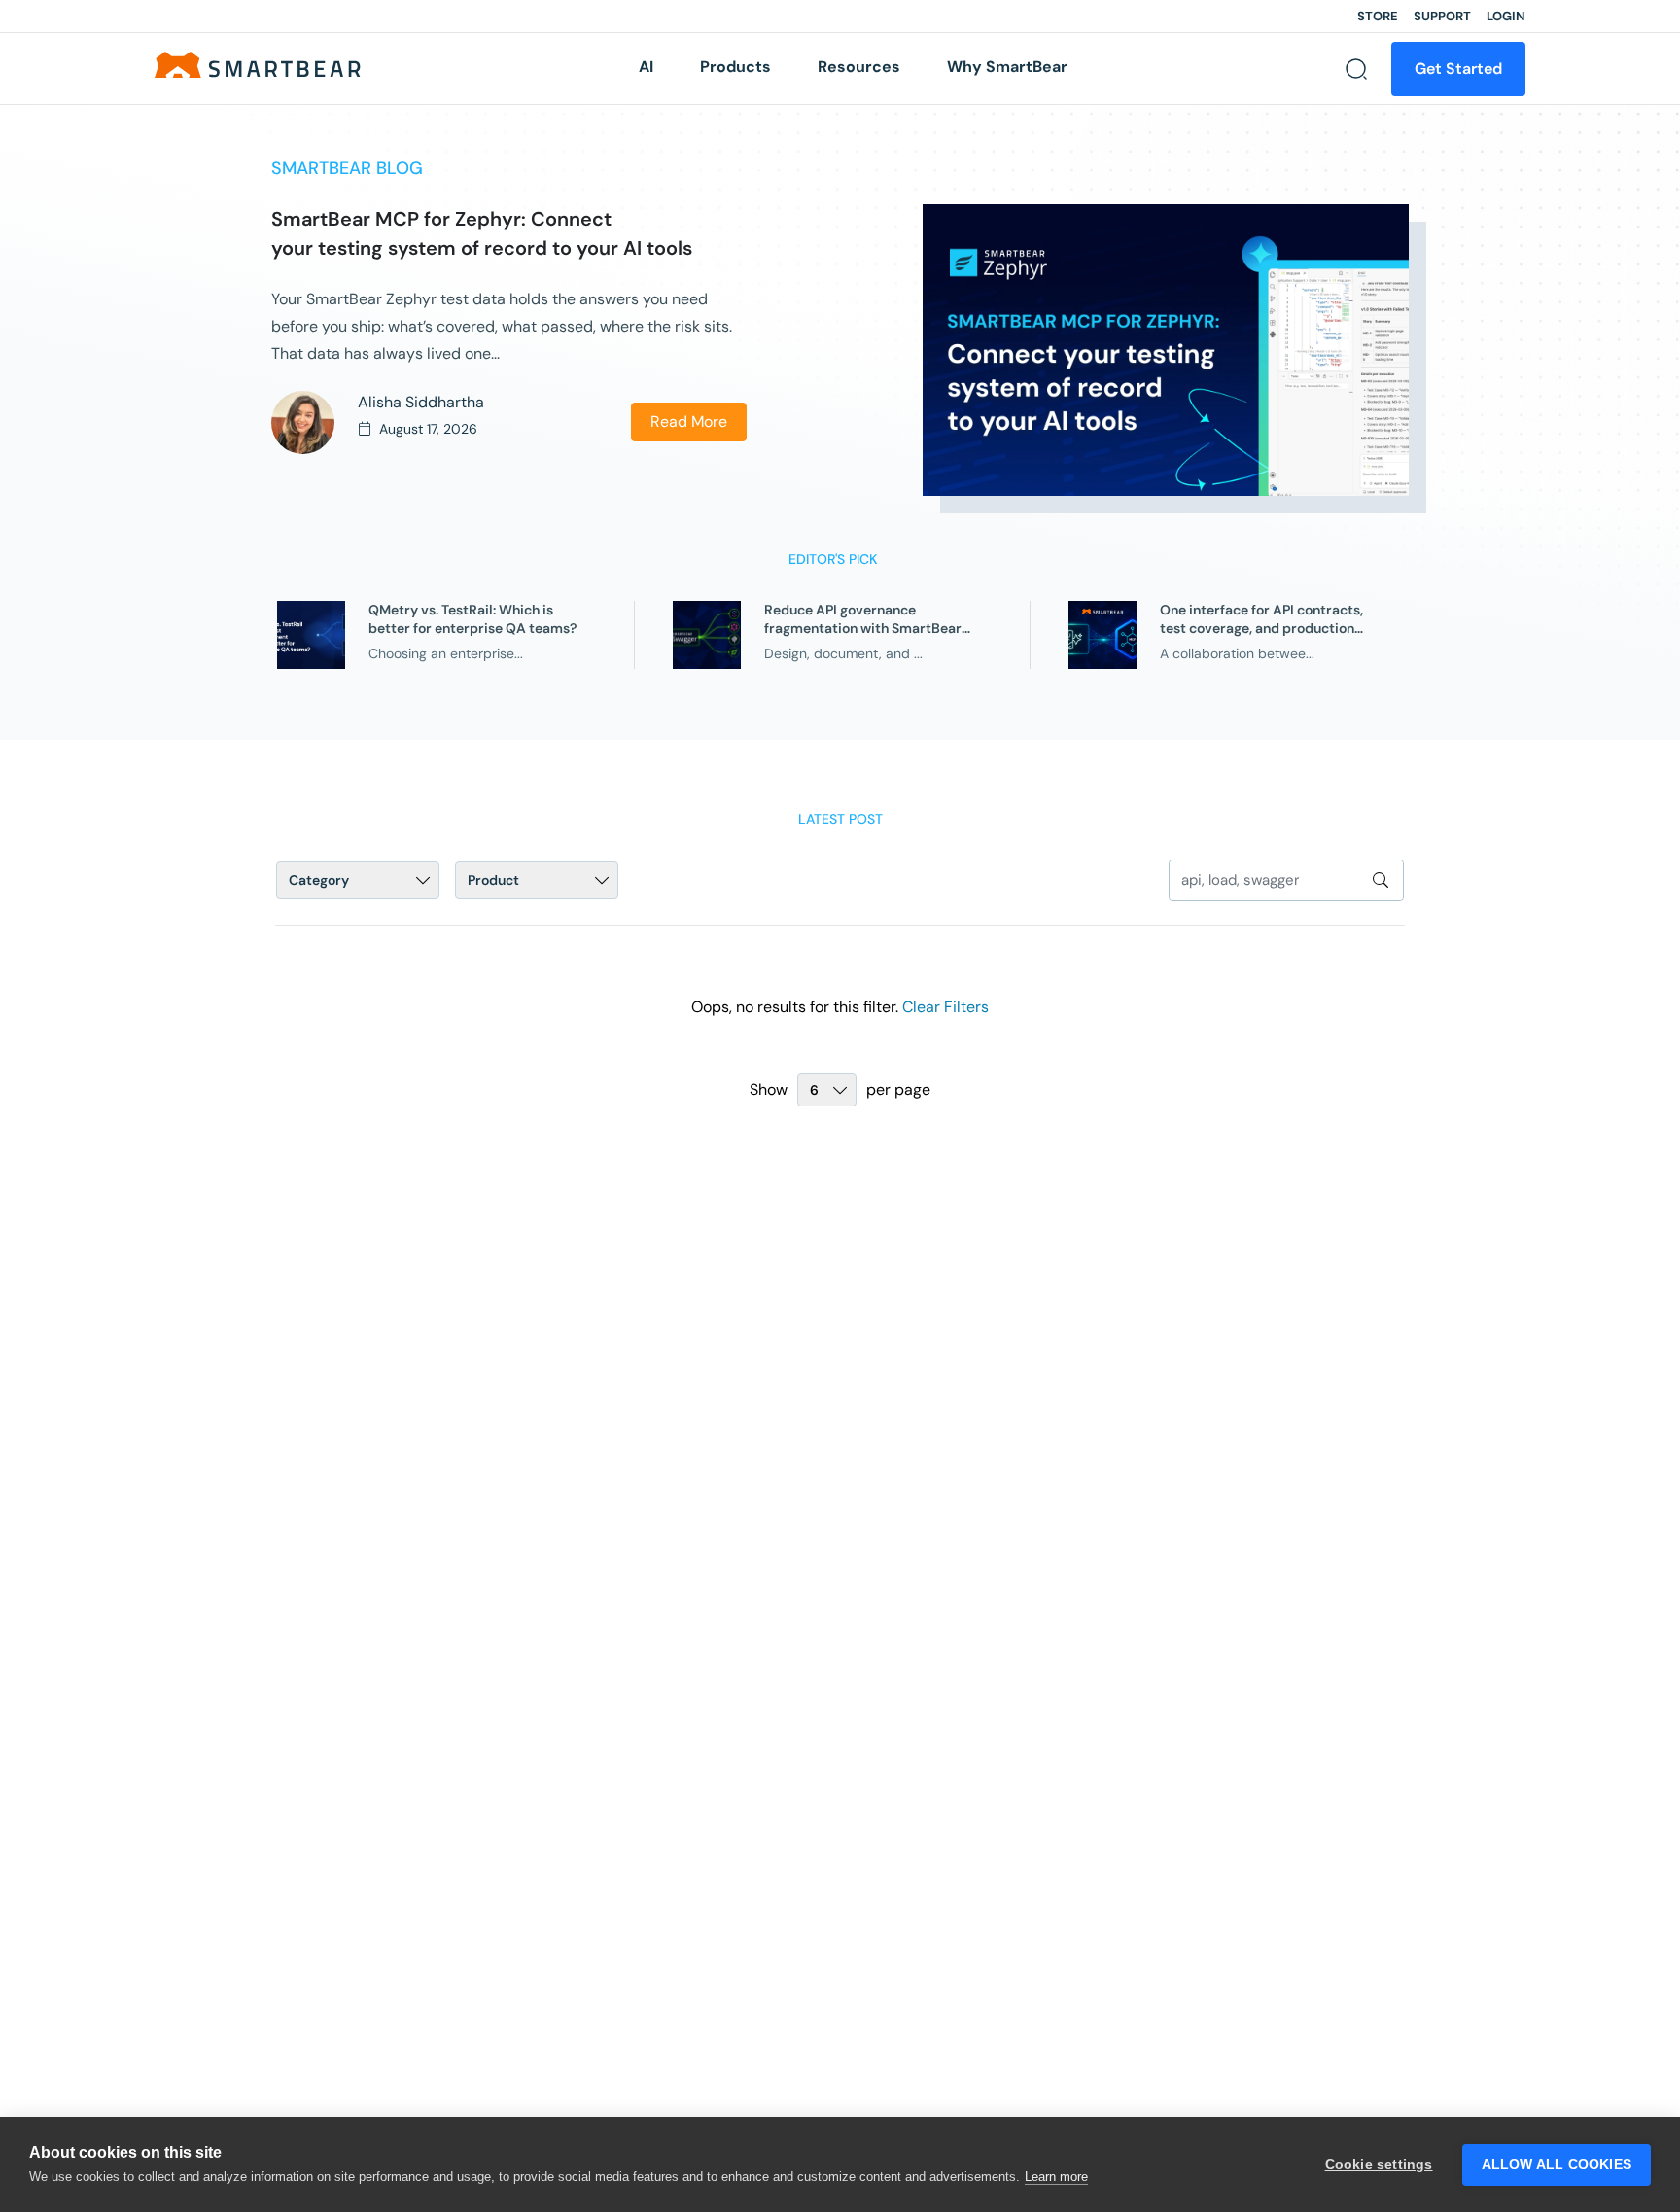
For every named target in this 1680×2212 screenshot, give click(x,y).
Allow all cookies (1557, 2165)
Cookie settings (1379, 2165)
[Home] (258, 64)
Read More (689, 421)
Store (1378, 16)
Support (1442, 16)
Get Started (1458, 69)
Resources (859, 67)
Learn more (1056, 2177)
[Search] (1356, 69)
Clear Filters (945, 1007)
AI (646, 67)
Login (1506, 16)
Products (735, 67)
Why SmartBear (1007, 67)
